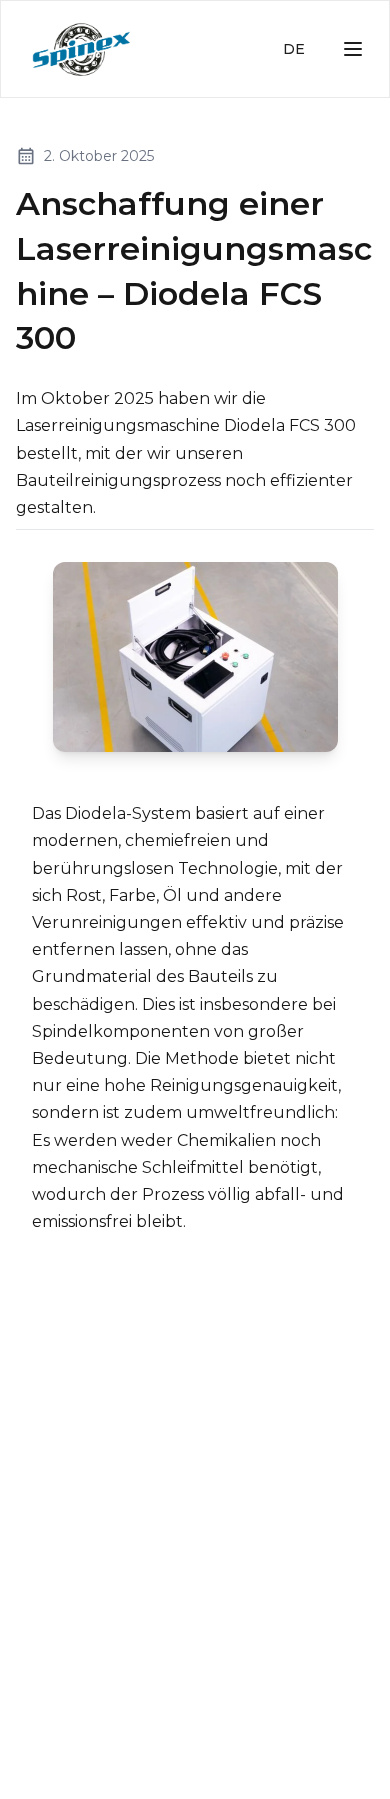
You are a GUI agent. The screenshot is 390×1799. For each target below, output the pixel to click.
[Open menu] (353, 49)
